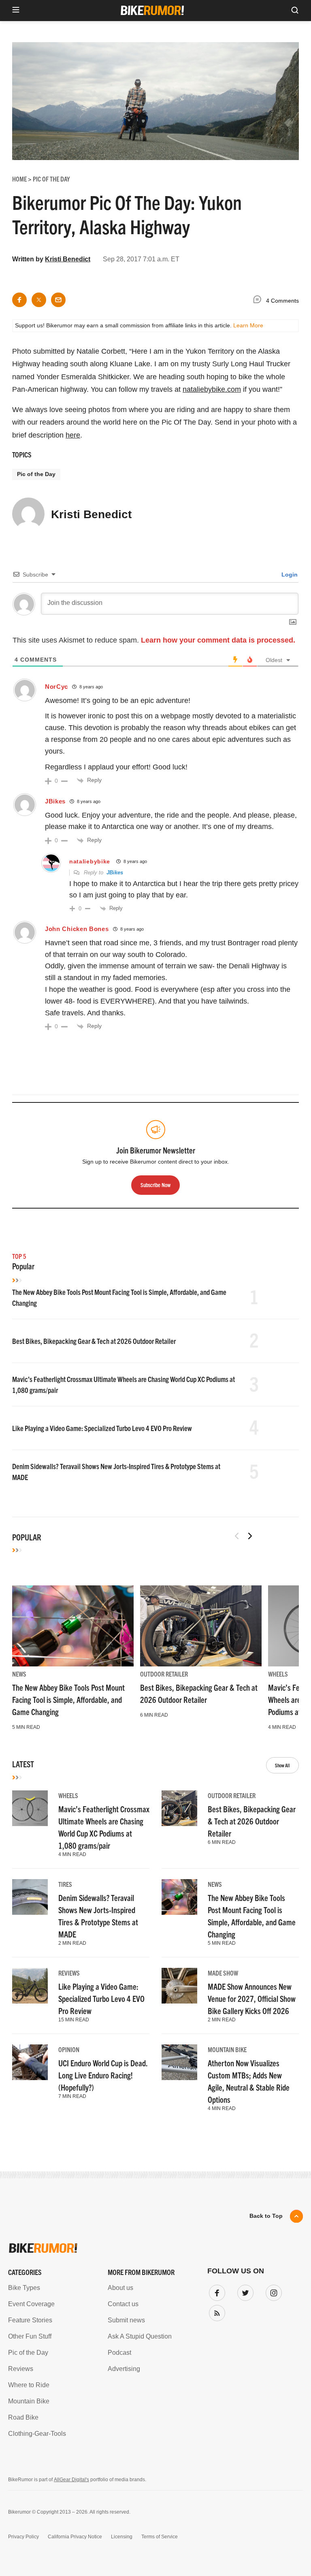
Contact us (123, 2304)
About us (120, 2288)
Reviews (69, 1973)
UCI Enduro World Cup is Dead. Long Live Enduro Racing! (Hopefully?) (103, 2075)
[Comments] (259, 301)
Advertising (124, 2369)
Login (289, 575)
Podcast (119, 2353)
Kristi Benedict (68, 259)
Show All (282, 1765)
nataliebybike (90, 861)
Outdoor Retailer (164, 1674)
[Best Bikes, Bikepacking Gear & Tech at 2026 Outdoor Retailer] (201, 1626)
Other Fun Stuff (30, 2336)
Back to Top (266, 2216)
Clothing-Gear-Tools (37, 2434)
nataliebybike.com (212, 389)
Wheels (278, 1674)
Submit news (126, 2320)
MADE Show (223, 1973)
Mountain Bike (227, 2049)
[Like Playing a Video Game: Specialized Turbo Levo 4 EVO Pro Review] (30, 1986)
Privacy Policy (23, 2537)
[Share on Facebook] (19, 300)
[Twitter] (244, 2291)
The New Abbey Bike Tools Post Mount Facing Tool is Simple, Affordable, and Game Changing (68, 1699)
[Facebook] (215, 2291)
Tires (65, 1884)
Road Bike (23, 2417)
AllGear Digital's (71, 2480)
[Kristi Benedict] (28, 517)
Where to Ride (29, 2385)
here (73, 435)
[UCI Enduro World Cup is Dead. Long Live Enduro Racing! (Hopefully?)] (30, 2062)
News (19, 1674)
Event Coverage (31, 2304)
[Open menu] (16, 10)
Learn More (248, 325)
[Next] (250, 1536)
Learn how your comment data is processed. (218, 640)
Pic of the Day (36, 474)
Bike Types (24, 2288)
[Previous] (237, 1536)
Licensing (122, 2537)
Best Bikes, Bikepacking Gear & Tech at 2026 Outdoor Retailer (94, 1341)
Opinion (69, 2049)
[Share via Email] (58, 300)
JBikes (115, 873)
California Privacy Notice (75, 2537)
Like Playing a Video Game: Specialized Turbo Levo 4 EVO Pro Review (102, 1428)
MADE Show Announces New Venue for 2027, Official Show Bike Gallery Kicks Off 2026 (252, 1998)
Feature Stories (30, 2320)
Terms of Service (160, 2537)
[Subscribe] (215, 2311)
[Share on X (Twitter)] (39, 300)
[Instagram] (272, 2291)
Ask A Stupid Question (140, 2336)
